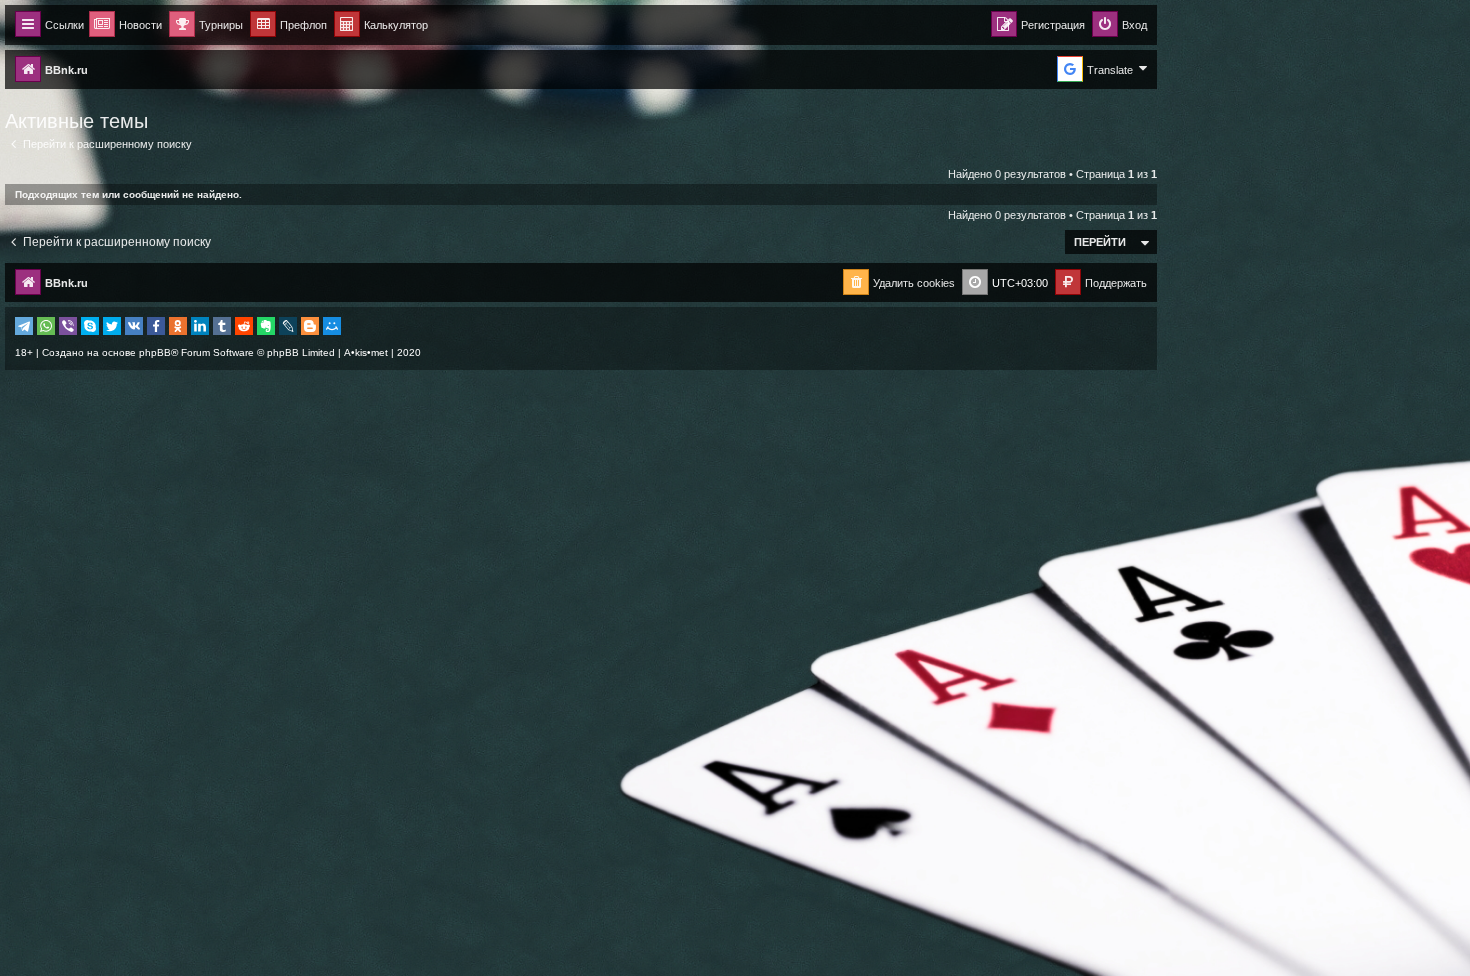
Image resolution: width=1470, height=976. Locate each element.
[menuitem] (381, 25)
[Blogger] (310, 326)
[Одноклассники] (178, 326)
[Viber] (68, 326)
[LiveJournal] (288, 326)
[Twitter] (112, 326)
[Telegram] (24, 326)
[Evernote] (266, 326)
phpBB (155, 352)
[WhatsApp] (46, 326)
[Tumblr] (222, 326)
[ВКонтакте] (134, 326)
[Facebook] (156, 326)
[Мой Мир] (332, 326)
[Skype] (90, 326)
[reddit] (244, 326)
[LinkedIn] (200, 326)
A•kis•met (366, 352)
